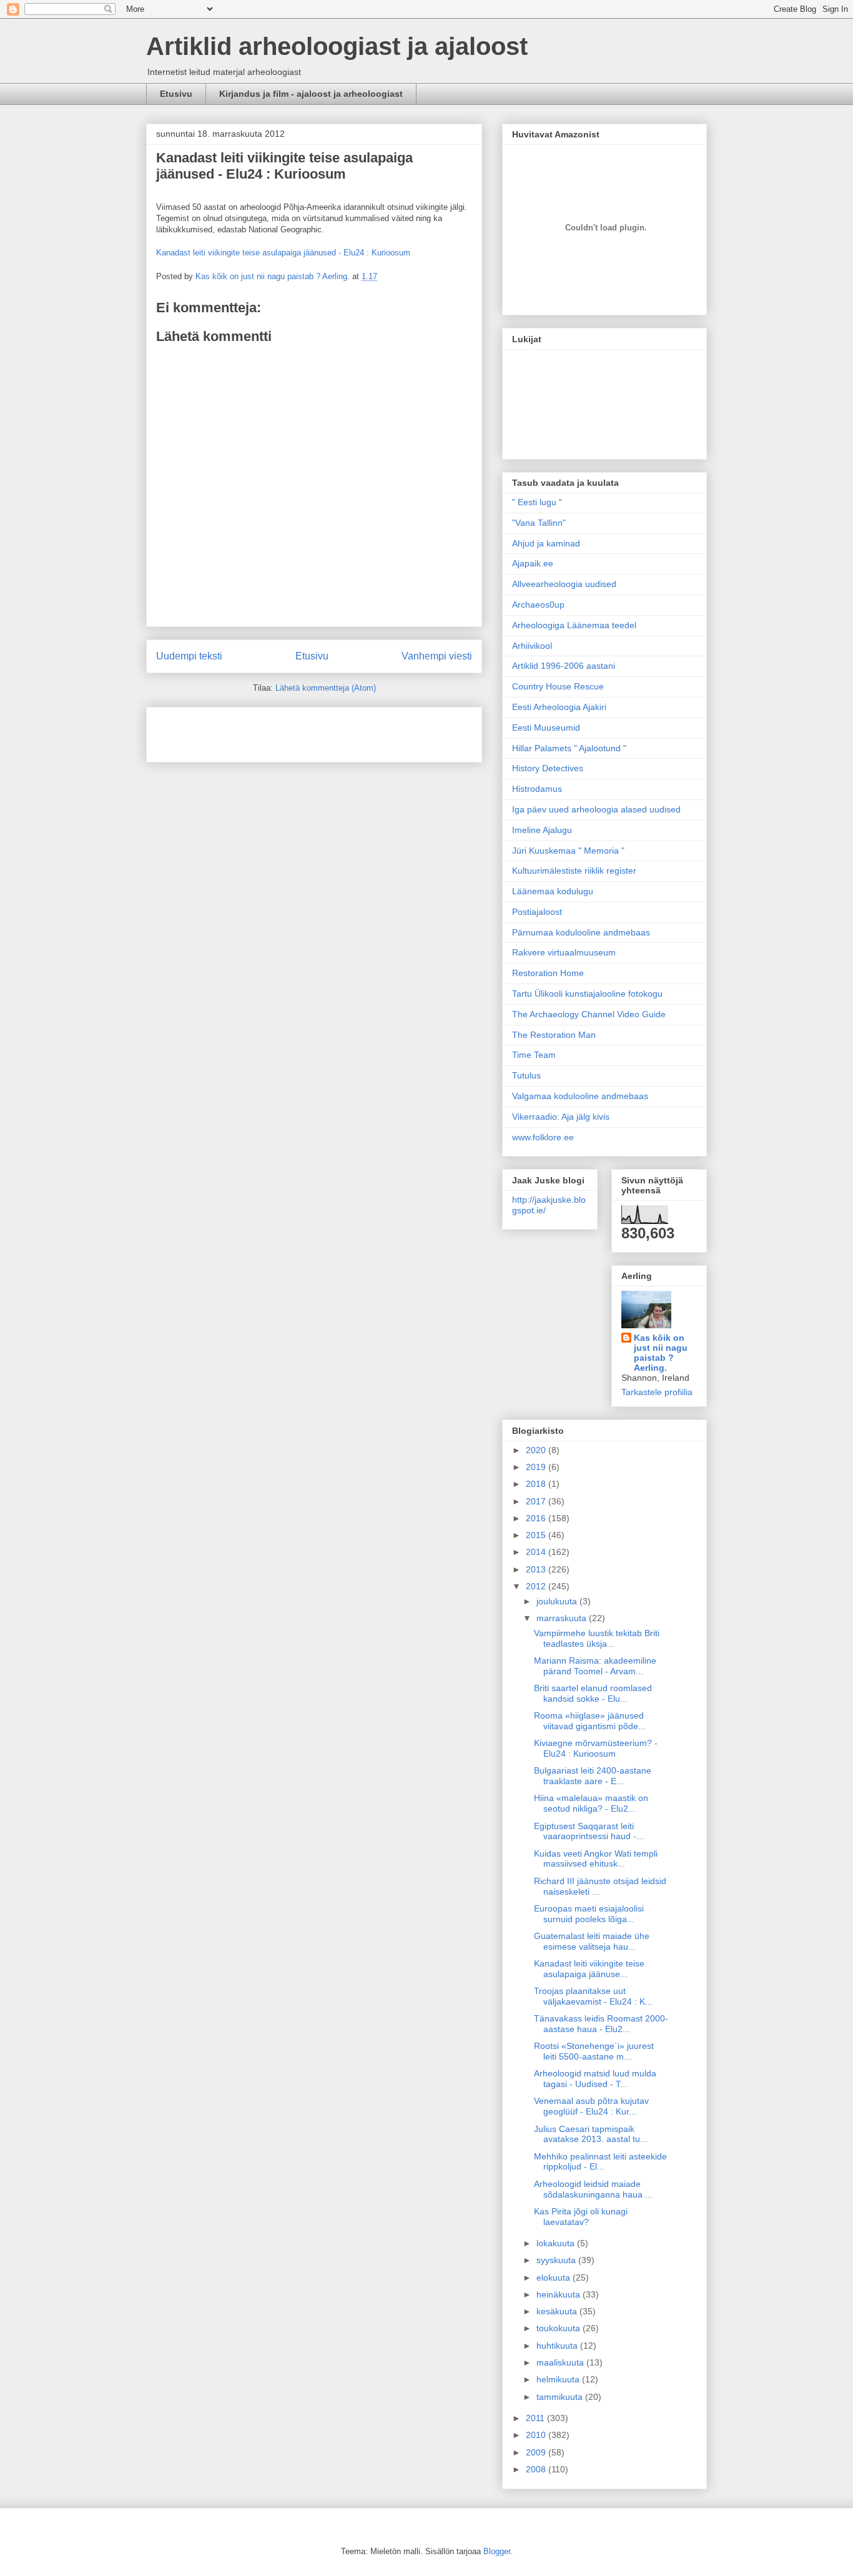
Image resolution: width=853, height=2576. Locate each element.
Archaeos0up (538, 605)
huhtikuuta (558, 2346)
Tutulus (526, 1075)
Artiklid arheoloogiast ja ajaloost (337, 46)
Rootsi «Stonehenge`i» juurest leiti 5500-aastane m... (594, 2051)
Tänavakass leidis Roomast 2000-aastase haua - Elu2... (601, 2024)
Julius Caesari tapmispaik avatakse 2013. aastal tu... (591, 2134)
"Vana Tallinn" (539, 523)
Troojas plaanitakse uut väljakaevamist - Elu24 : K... (593, 1996)
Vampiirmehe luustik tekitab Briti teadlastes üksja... (597, 1638)
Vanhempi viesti (437, 656)
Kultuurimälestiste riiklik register (574, 871)
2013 (537, 1569)
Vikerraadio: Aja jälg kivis (561, 1117)
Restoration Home (548, 973)
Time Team (534, 1055)
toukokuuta (560, 2328)
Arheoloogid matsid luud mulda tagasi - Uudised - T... (595, 2079)
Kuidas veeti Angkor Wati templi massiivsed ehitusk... (596, 1859)
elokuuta (555, 2277)
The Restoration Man (554, 1035)
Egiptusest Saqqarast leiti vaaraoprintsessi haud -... (589, 1831)
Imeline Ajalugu (542, 830)
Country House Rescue (558, 686)
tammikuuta (561, 2397)
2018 (537, 1484)
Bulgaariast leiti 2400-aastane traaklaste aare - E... (593, 1776)
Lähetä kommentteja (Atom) (326, 688)
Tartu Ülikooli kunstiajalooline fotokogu (587, 994)
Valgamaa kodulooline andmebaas (580, 1096)
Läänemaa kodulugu (553, 891)
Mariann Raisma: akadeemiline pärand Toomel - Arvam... (595, 1666)
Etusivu (176, 94)
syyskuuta (557, 2260)
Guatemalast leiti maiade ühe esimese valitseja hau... (592, 1941)
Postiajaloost (537, 912)
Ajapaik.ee (533, 563)
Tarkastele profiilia (657, 1392)
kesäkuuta (558, 2311)
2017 (537, 1501)
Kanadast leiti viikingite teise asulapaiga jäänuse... (589, 1969)
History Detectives (548, 768)
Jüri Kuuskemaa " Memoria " (568, 851)
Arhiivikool (532, 646)
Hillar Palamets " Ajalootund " (569, 748)
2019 (537, 1467)
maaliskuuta (561, 2362)
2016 (537, 1518)
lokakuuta (557, 2243)
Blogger (497, 2551)
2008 (537, 2469)
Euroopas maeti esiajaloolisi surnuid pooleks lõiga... (589, 1914)
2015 (537, 1535)
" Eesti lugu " (537, 502)
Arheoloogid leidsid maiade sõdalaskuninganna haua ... (593, 2189)
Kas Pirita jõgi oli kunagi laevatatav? (581, 2217)
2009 (537, 2452)
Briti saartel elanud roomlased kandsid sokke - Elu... (593, 1693)
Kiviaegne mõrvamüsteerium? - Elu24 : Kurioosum (596, 1748)
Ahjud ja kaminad (546, 543)
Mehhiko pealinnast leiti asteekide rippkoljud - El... (600, 2162)
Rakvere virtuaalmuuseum (564, 952)
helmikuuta (559, 2379)
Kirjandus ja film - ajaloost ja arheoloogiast (311, 94)
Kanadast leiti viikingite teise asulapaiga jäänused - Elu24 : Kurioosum (284, 166)
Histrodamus (537, 789)
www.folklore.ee (543, 1137)
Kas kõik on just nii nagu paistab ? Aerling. (274, 276)
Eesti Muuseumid (546, 728)
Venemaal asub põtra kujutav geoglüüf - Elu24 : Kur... (591, 2106)
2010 (537, 2435)
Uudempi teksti (189, 656)
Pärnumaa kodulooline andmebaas (581, 932)
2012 (537, 1586)
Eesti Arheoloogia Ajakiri (559, 707)
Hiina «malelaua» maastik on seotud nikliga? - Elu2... (591, 1803)
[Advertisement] (229, 731)
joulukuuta (558, 1601)
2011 (536, 2418)
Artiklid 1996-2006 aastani (564, 666)
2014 (537, 1552)
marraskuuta (563, 1618)
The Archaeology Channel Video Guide (589, 1014)
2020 (537, 1450)
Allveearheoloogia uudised (564, 584)
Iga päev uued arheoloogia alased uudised (596, 809)
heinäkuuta (560, 2294)
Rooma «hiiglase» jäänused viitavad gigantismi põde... (590, 1721)
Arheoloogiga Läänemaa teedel (574, 625)
